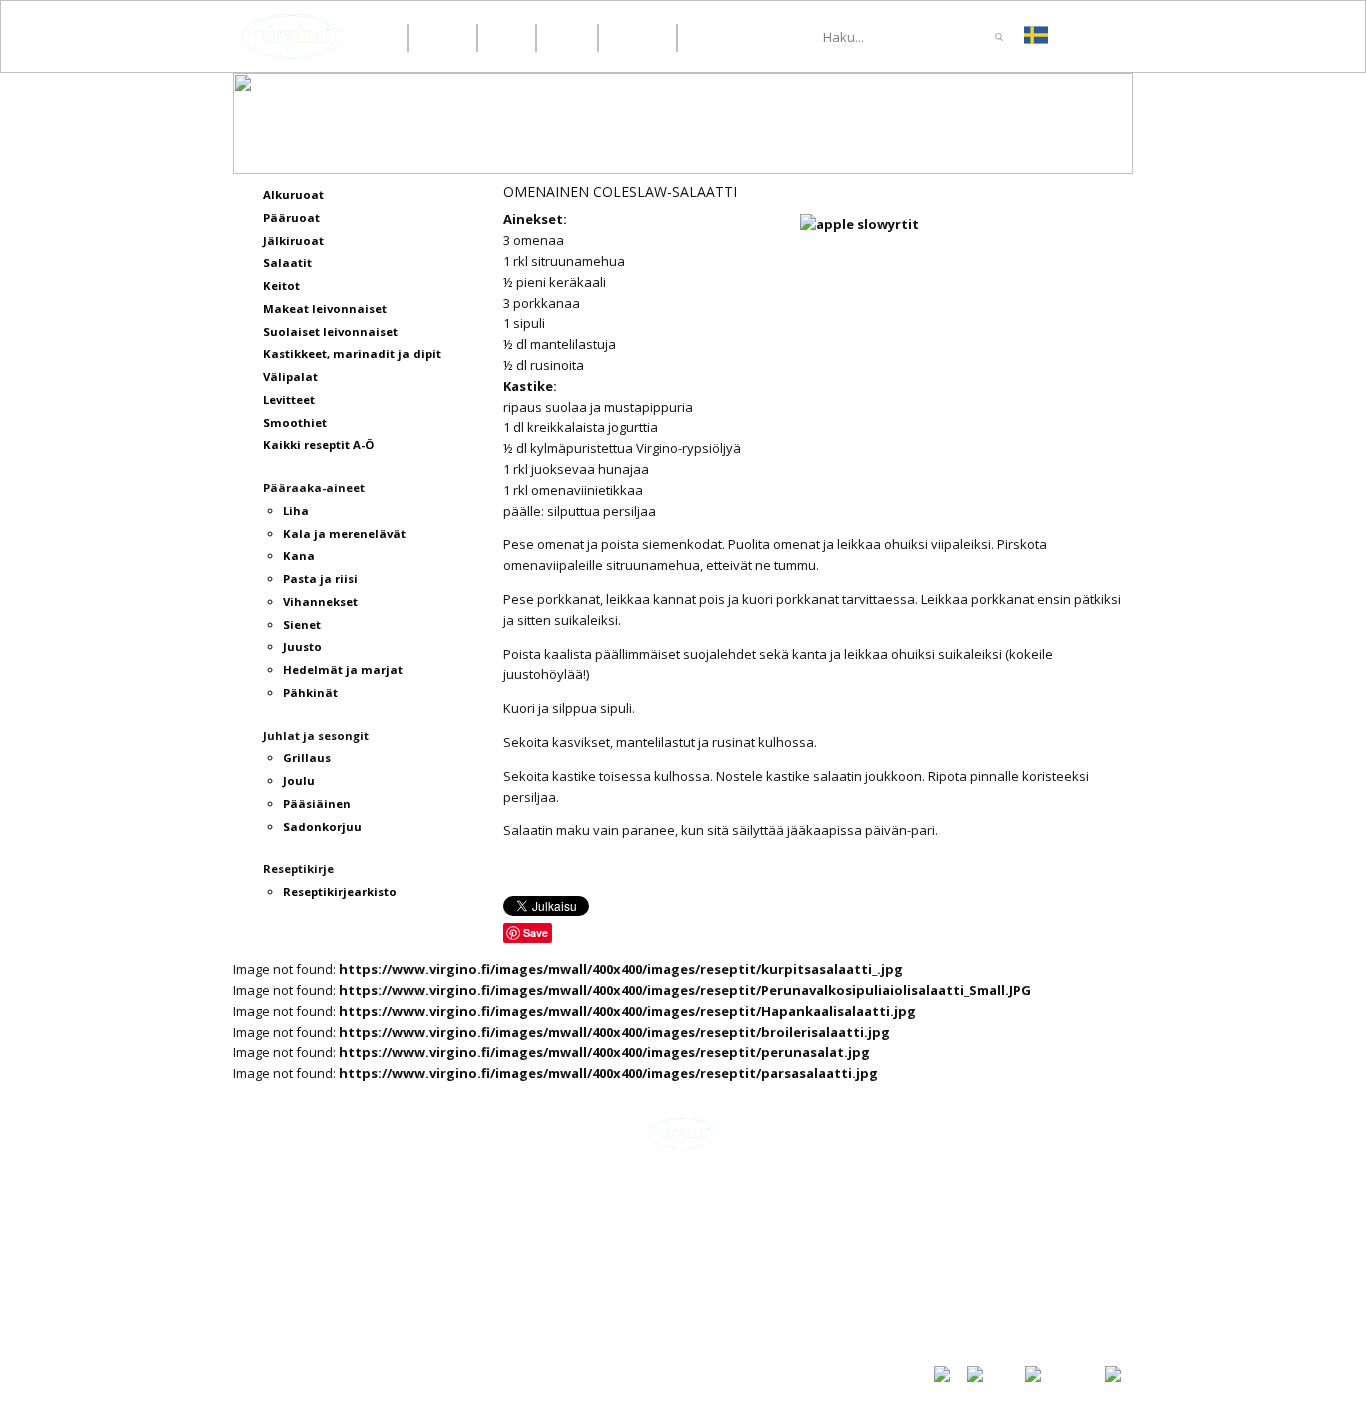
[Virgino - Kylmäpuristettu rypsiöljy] (292, 36)
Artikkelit (963, 1224)
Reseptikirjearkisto (996, 1292)
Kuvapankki (970, 1312)
